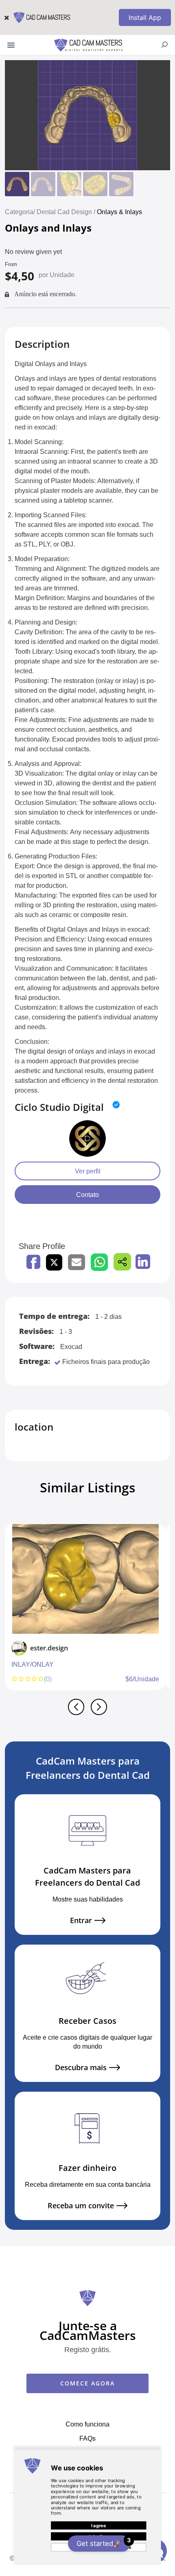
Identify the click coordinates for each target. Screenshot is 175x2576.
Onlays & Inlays (119, 212)
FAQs (87, 2438)
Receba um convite (81, 2206)
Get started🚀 (103, 2542)
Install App (145, 17)
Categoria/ (20, 212)
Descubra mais (81, 2068)
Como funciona (87, 2424)
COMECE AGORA (87, 2383)
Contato (87, 1195)
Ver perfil (88, 1171)
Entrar (81, 1920)
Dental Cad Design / (67, 212)
